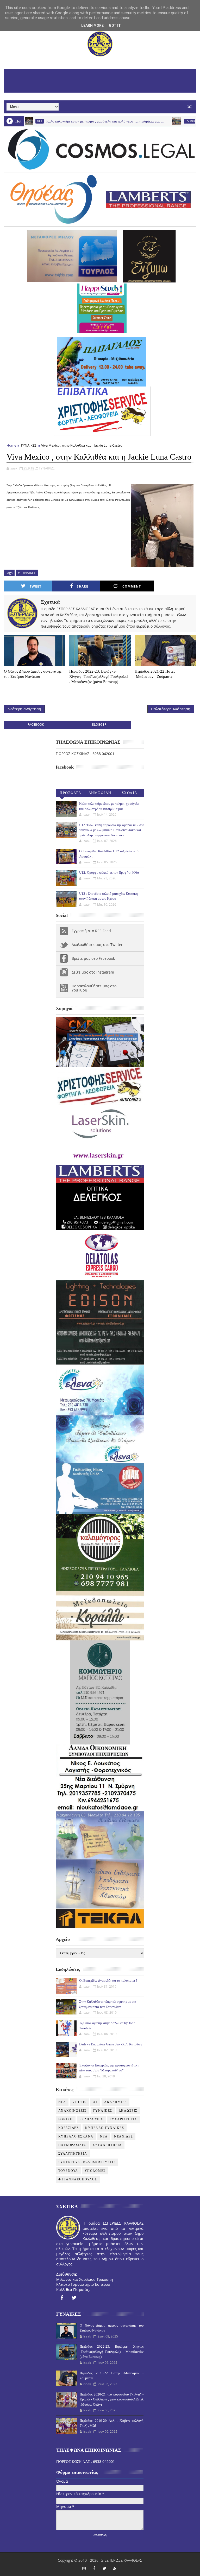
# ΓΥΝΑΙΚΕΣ (27, 573)
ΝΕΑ (104, 2136)
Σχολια (130, 793)
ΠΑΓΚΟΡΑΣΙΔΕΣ (72, 2145)
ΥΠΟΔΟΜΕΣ (95, 2171)
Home (11, 445)
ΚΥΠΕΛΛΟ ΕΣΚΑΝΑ (76, 2136)
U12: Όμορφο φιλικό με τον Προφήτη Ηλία (109, 872)
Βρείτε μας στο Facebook (93, 958)
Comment (132, 586)
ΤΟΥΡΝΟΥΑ (68, 2171)
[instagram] (84, 2568)
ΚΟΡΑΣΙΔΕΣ (69, 2128)
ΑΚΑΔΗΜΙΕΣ (115, 2102)
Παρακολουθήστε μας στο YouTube (94, 988)
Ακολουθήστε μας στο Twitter (97, 945)
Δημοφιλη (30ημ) (100, 794)
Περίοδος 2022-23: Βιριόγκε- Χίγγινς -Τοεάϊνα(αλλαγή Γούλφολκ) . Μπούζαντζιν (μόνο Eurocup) (99, 677)
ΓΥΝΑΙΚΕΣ (29, 445)
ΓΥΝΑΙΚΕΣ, (47, 468)
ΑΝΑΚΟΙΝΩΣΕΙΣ (73, 2111)
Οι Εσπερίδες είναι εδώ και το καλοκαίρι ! (108, 1981)
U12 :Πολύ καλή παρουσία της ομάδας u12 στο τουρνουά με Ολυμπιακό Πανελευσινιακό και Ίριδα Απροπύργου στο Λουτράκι (112, 830)
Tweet (36, 586)
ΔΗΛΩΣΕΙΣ (128, 2111)
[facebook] (62, 2298)
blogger (99, 724)
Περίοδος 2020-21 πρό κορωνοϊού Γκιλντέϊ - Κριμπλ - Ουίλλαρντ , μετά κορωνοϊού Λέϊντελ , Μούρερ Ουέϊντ (112, 2399)
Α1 (95, 2102)
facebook (36, 724)
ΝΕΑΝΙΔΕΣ (123, 2136)
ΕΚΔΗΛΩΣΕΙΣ (91, 2119)
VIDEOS (79, 2102)
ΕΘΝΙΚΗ (66, 2119)
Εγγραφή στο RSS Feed (91, 931)
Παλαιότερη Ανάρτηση (171, 709)
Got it (115, 25)
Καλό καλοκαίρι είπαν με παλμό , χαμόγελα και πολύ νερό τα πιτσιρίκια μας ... (62, 121)
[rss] (115, 2568)
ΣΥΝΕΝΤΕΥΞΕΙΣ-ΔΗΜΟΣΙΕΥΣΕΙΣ (87, 2162)
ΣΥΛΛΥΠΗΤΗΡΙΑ (73, 2154)
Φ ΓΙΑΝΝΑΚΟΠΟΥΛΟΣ (78, 2179)
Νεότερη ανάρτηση (24, 709)
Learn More (92, 25)
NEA (62, 2102)
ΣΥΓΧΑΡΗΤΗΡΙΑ (107, 2145)
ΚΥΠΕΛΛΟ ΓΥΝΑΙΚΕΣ (105, 2128)
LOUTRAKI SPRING (154, 121)
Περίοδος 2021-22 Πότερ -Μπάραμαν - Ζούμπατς (155, 674)
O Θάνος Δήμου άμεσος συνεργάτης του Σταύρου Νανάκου (33, 674)
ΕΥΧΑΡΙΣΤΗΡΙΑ (123, 2119)
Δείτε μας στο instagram (93, 972)
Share (83, 586)
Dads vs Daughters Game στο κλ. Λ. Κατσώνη (111, 2044)
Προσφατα (70, 793)
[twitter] (74, 2298)
